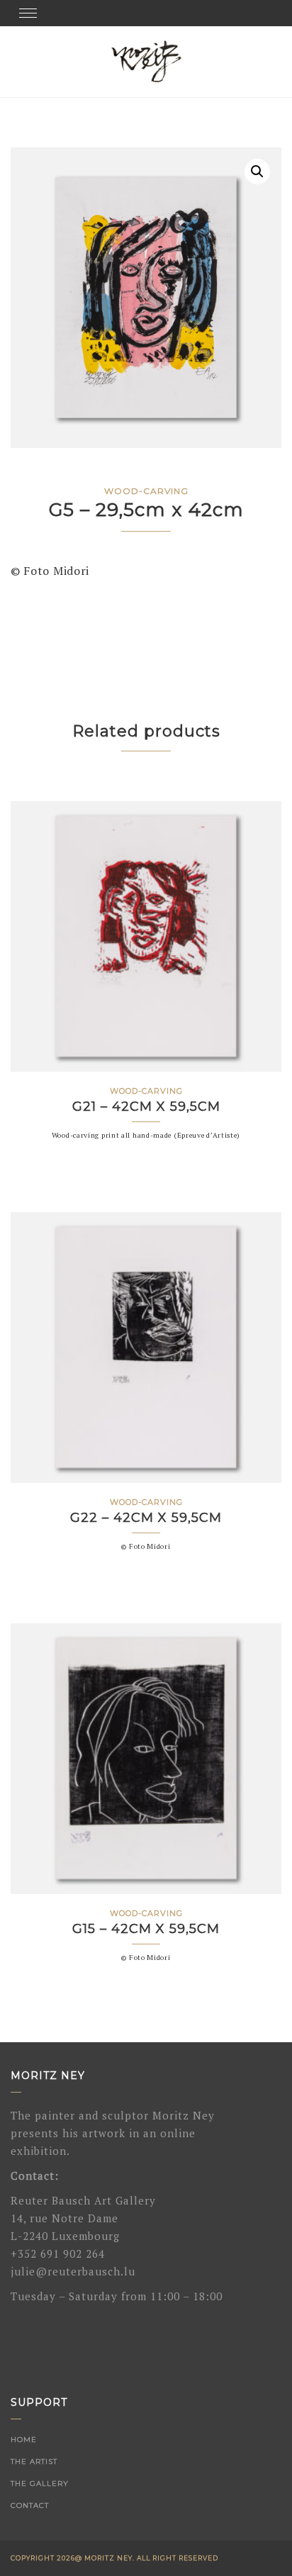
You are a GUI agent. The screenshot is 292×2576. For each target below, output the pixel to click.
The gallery (40, 2483)
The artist (34, 2462)
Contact (30, 2505)
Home (24, 2440)
